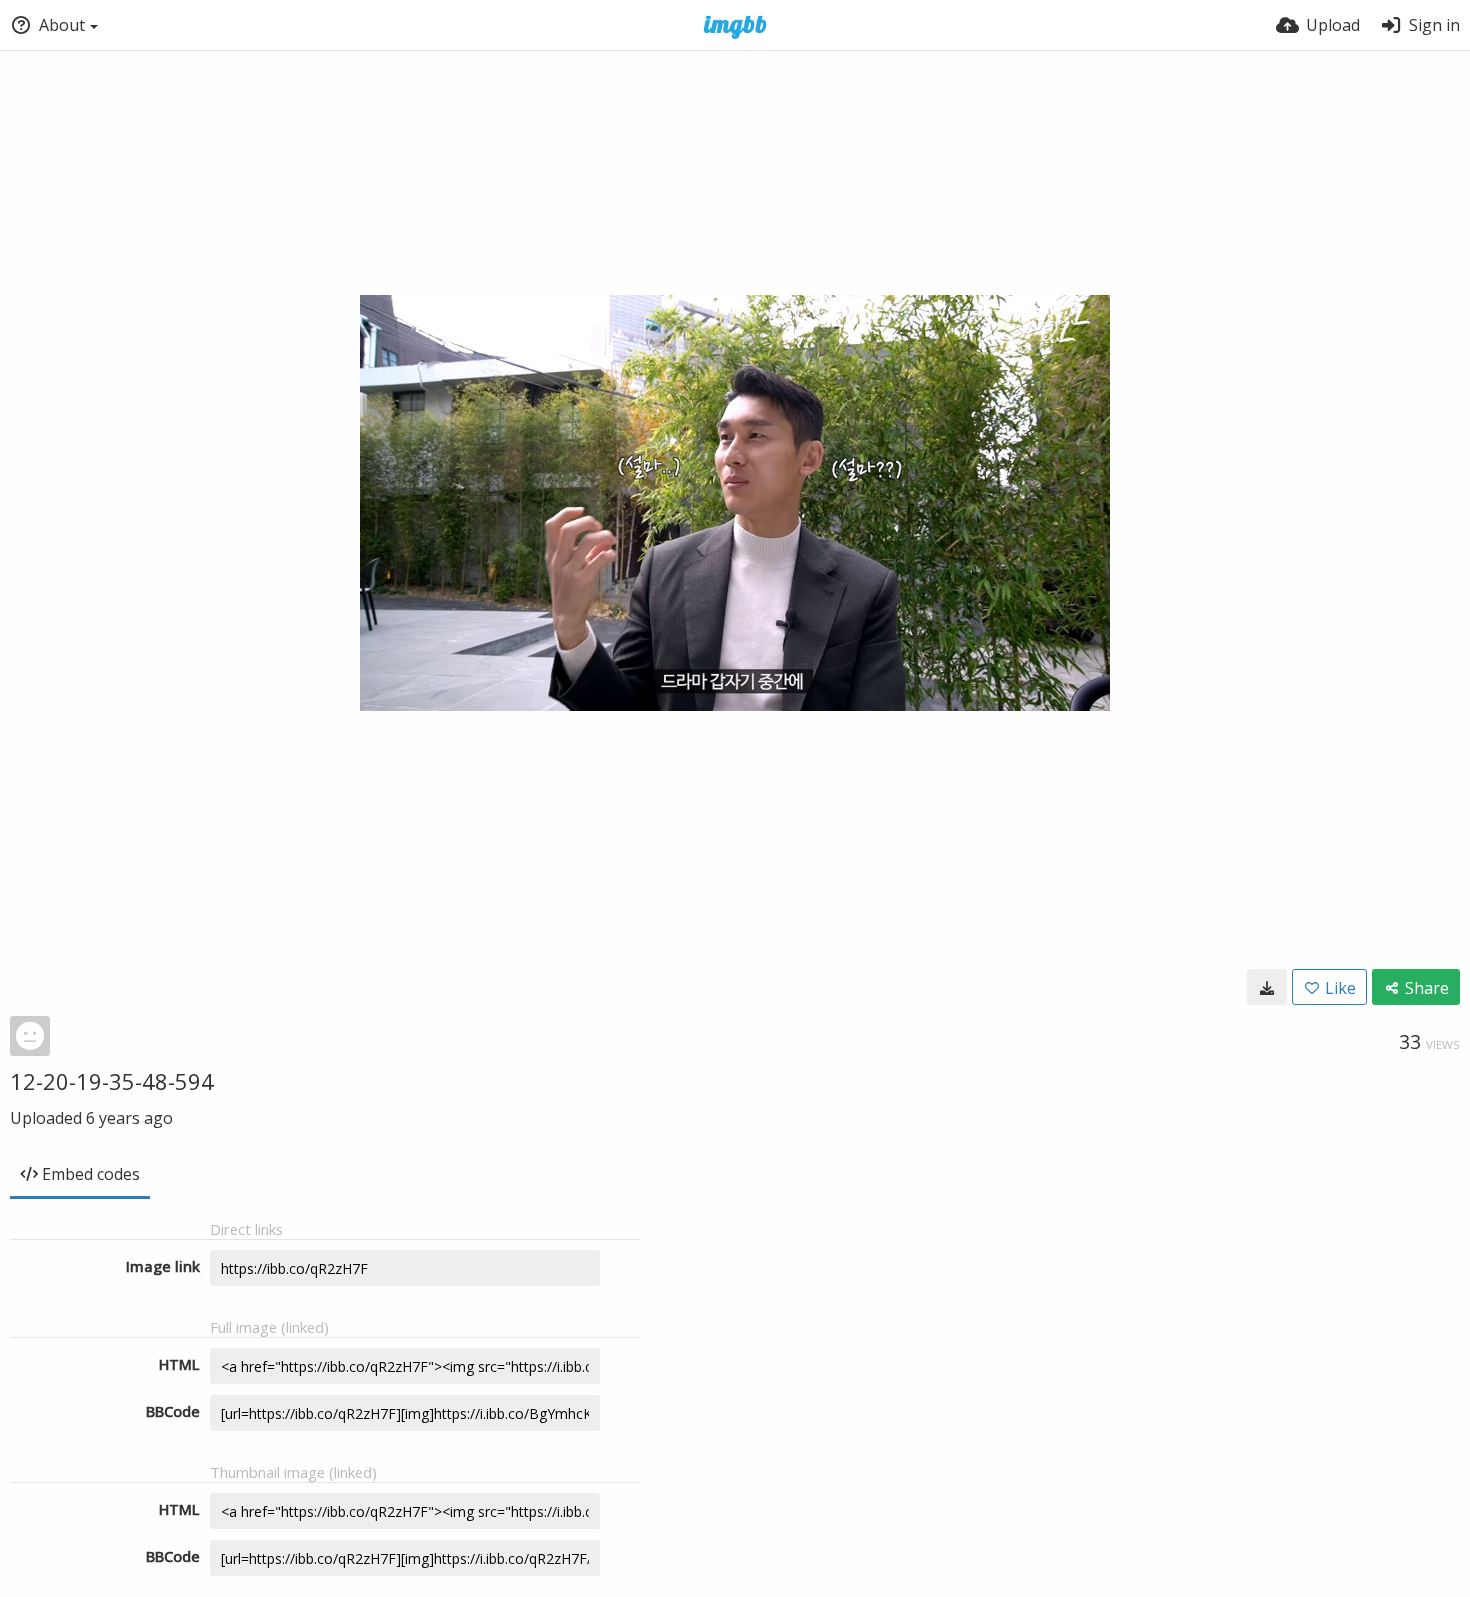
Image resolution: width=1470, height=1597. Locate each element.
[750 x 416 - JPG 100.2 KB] (1267, 987)
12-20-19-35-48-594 (112, 1081)
